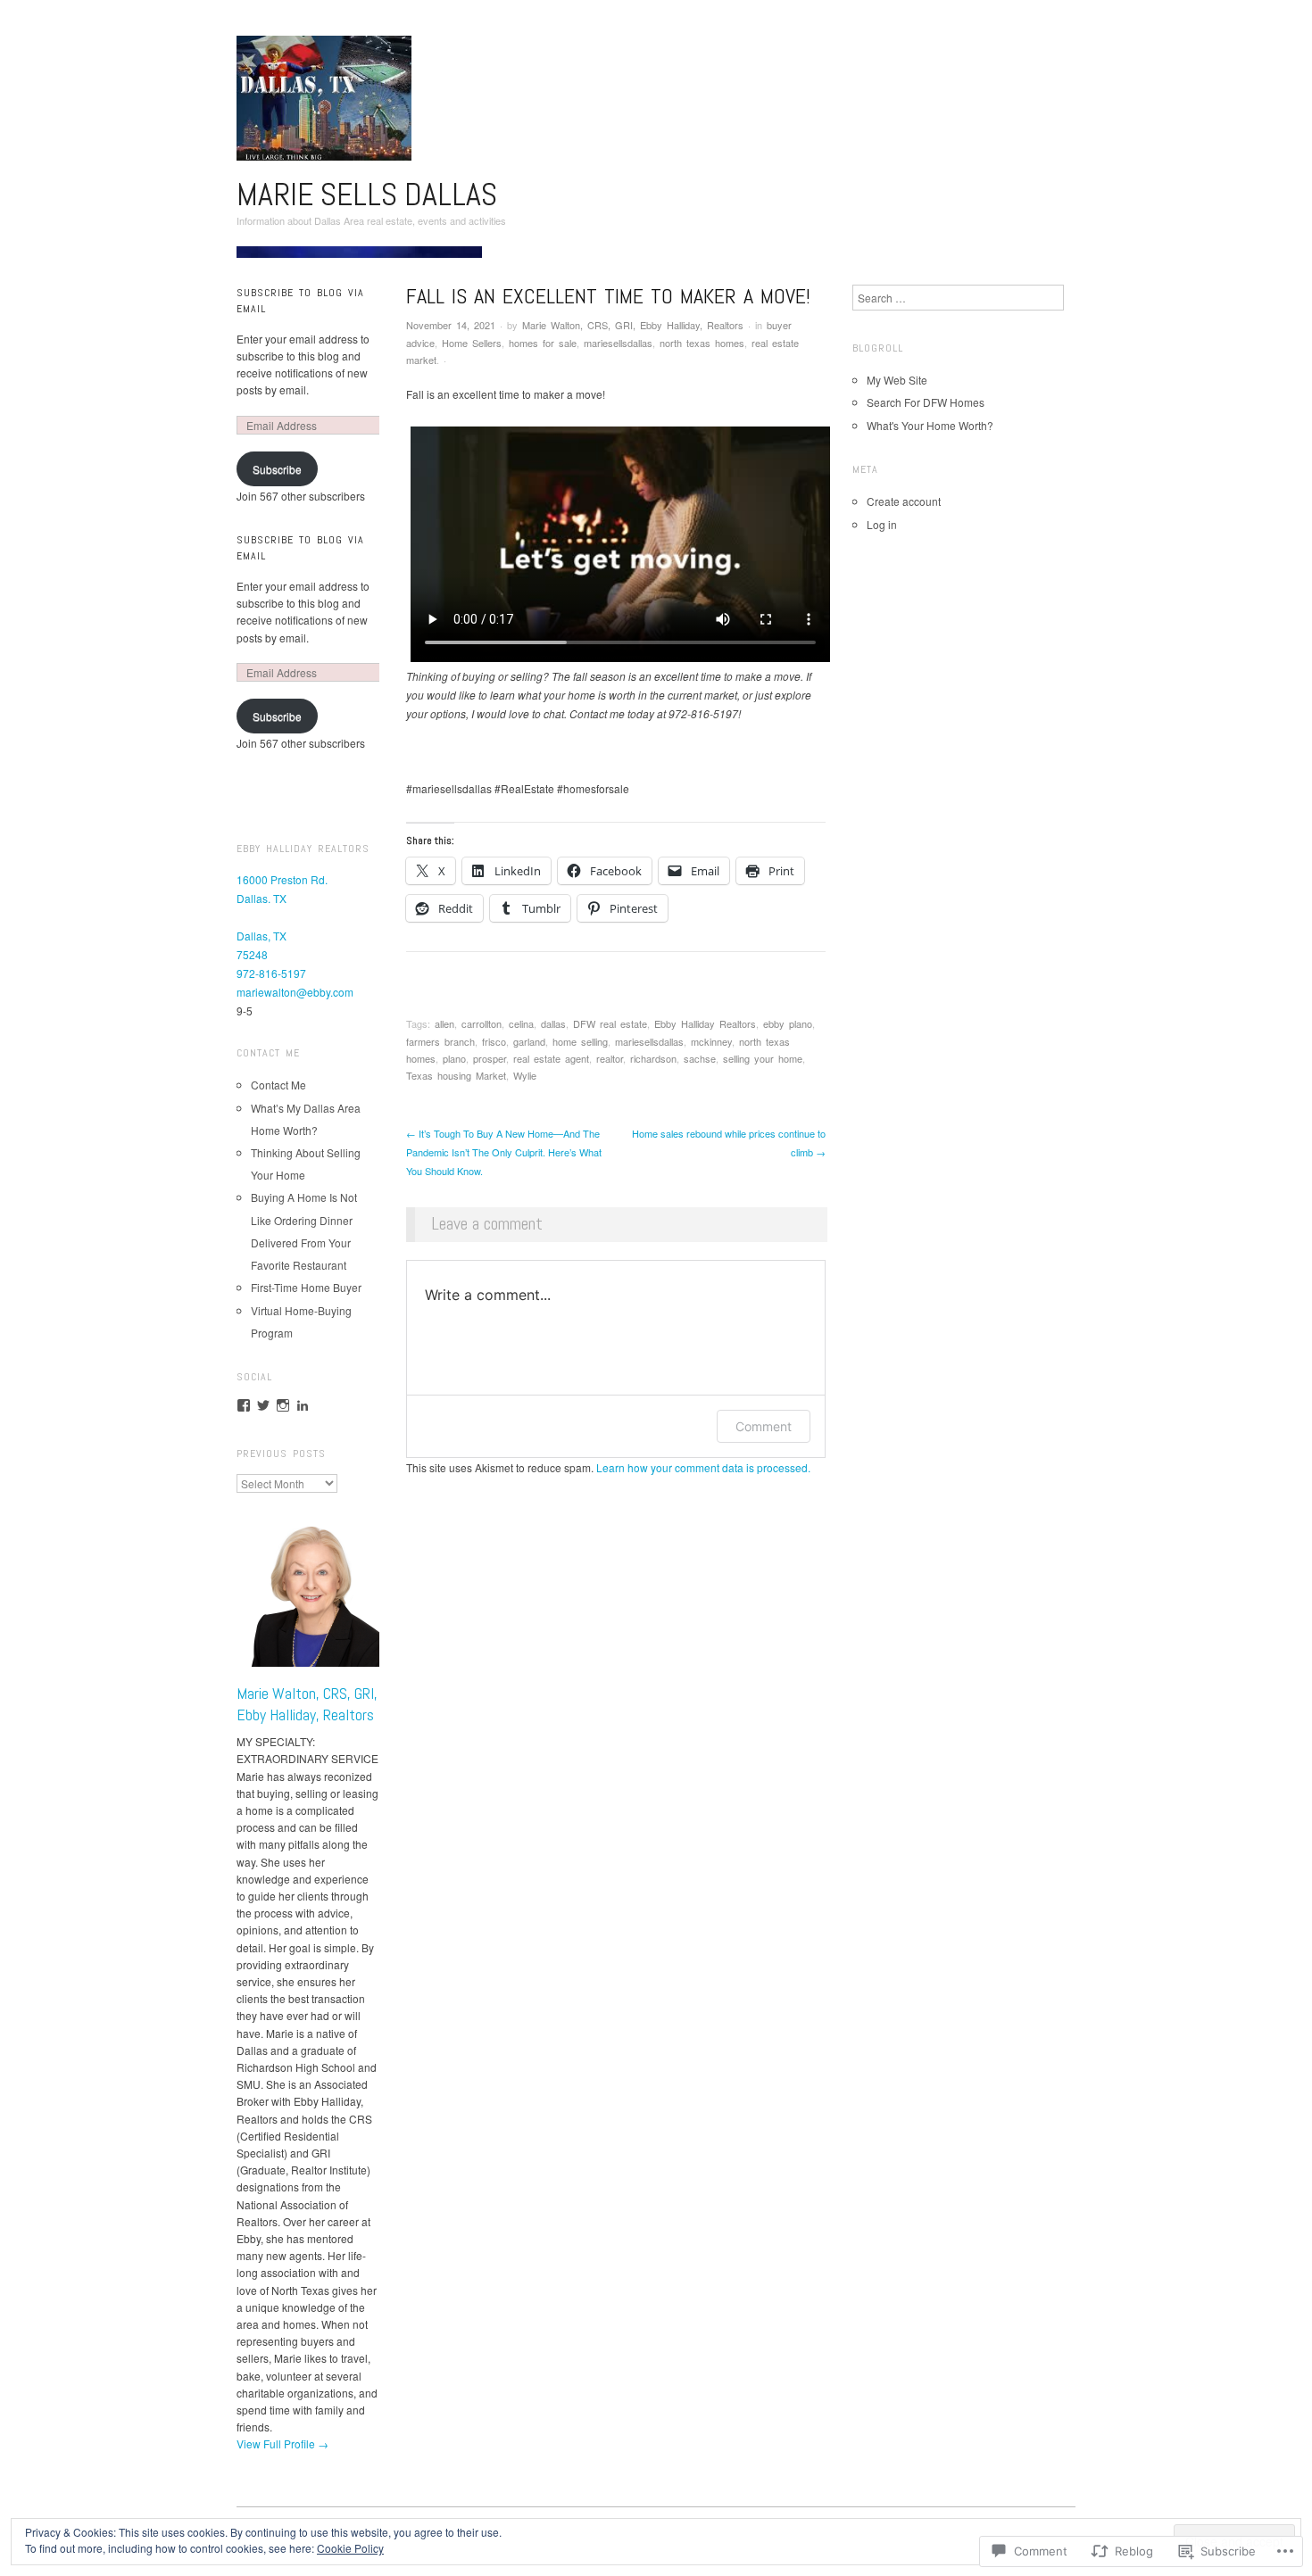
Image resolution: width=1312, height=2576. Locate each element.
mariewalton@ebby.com (295, 992)
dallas (553, 1023)
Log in (882, 524)
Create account (904, 501)
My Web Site (897, 380)
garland (529, 1041)
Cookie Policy (350, 2548)
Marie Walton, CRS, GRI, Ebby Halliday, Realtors (633, 325)
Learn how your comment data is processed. (703, 1467)
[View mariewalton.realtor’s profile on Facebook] (244, 1405)
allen (444, 1023)
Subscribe (277, 469)
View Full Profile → (282, 2443)
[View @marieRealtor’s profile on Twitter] (263, 1405)
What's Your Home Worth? (930, 425)
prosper (490, 1058)
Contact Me (278, 1085)
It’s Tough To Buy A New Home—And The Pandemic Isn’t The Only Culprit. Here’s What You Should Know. (504, 1152)
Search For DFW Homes (926, 402)
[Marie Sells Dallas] (359, 258)
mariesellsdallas (618, 343)
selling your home (763, 1058)
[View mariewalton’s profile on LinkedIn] (303, 1405)
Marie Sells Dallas (367, 195)
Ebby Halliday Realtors (705, 1023)
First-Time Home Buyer (306, 1287)
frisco (494, 1041)
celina (521, 1023)
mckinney (711, 1041)
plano (454, 1058)
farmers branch (440, 1041)
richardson (653, 1058)
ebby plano (788, 1023)
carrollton (482, 1023)
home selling (580, 1041)
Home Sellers (472, 343)
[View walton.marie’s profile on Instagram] (283, 1405)
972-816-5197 (271, 973)
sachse (700, 1058)
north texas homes (702, 343)
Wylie (525, 1075)
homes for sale (543, 343)
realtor (610, 1058)
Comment (764, 1426)
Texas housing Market (456, 1075)
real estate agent (551, 1058)
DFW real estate (610, 1023)
